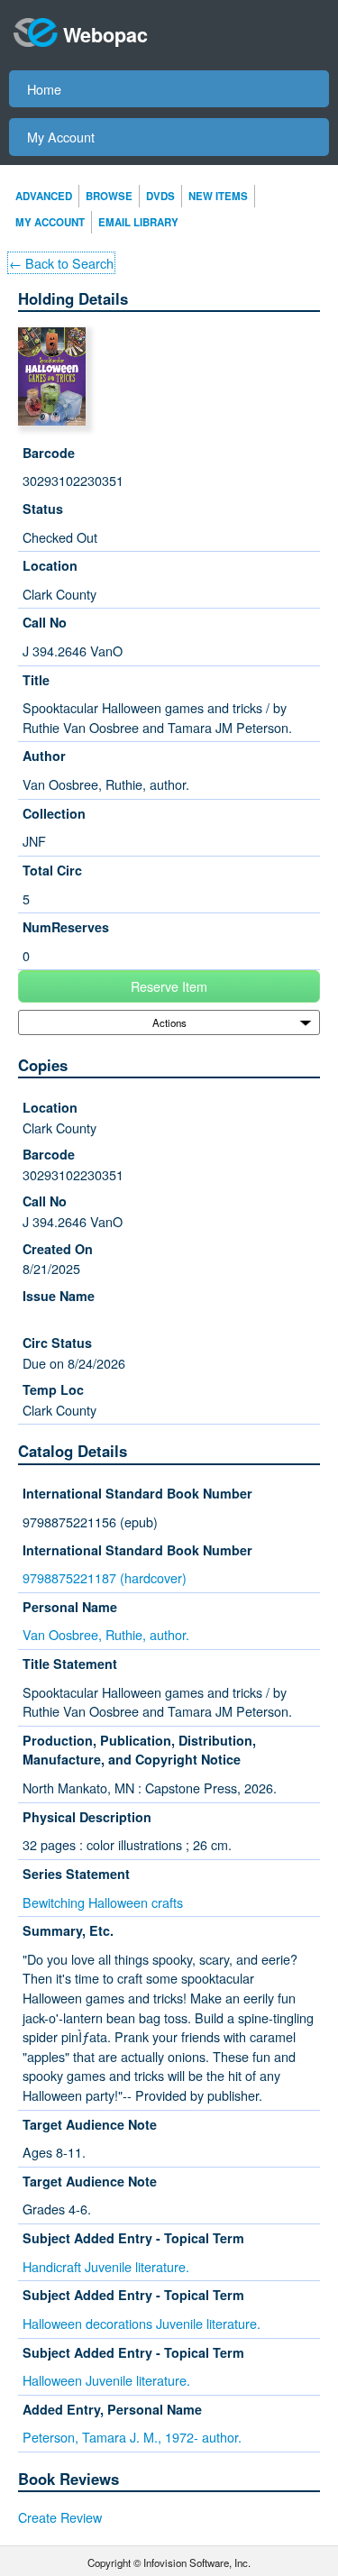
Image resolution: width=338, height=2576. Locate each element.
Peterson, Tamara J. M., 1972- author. (132, 2437)
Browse (109, 196)
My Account (61, 137)
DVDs (160, 196)
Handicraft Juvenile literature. (106, 2266)
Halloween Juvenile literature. (106, 2380)
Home (44, 89)
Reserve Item (169, 986)
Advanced (44, 196)
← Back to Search (61, 263)
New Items (218, 196)
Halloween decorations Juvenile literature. (142, 2323)
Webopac (105, 35)
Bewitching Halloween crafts (103, 1902)
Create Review (60, 2517)
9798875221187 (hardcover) (105, 1577)
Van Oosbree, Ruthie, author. (106, 1634)
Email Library (138, 222)
